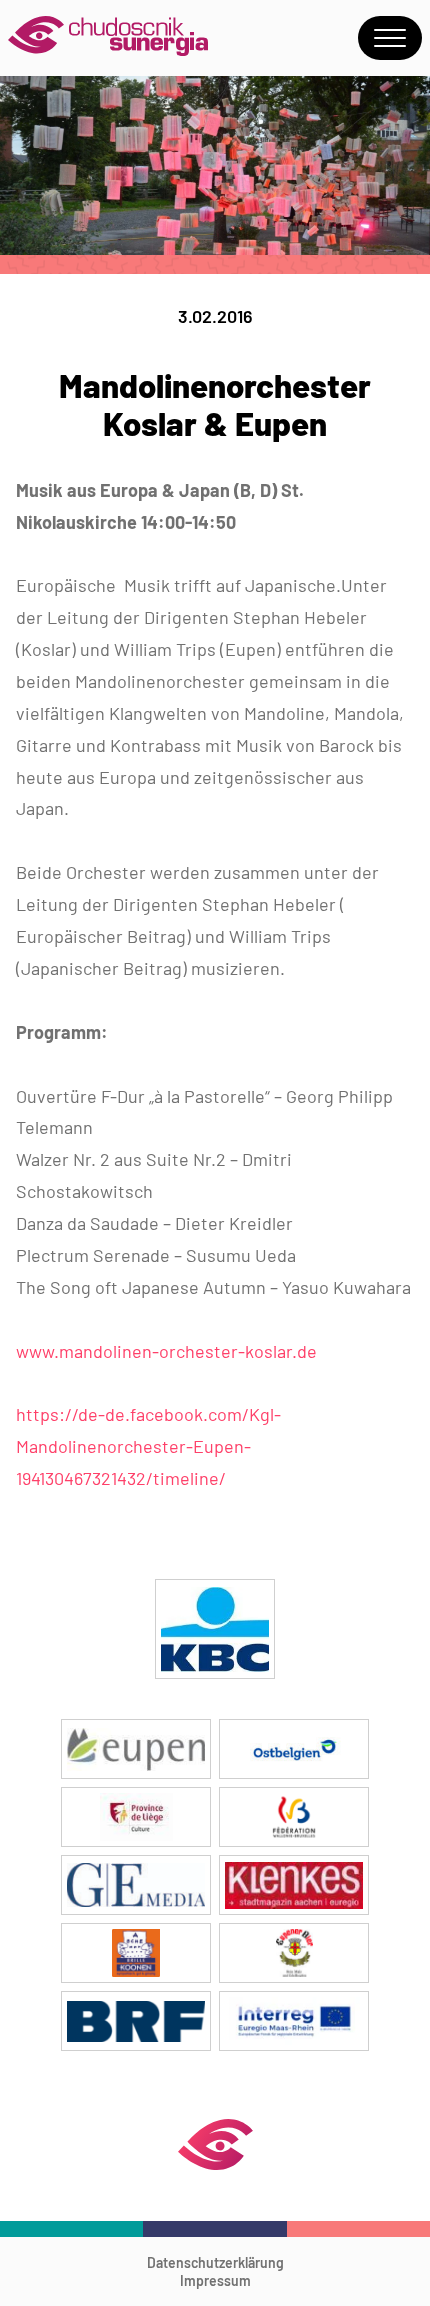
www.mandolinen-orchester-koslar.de (166, 1351)
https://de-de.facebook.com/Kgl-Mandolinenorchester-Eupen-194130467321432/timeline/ (148, 1446)
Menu (390, 38)
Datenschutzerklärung (215, 2262)
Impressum (215, 2280)
